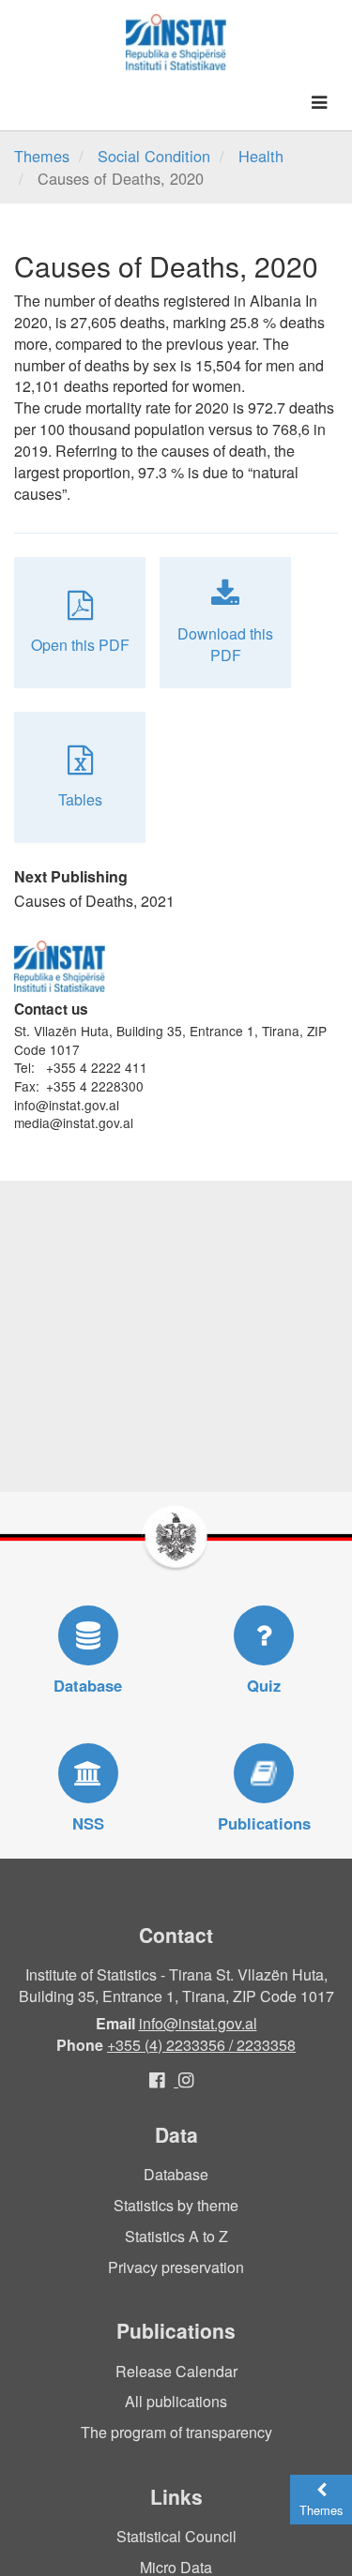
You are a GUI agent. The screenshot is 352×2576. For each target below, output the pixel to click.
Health (261, 156)
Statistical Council (176, 2536)
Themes (42, 156)
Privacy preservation (176, 2267)
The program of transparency (176, 2432)
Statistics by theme (176, 2205)
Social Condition (154, 156)
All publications (176, 2401)
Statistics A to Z (176, 2236)
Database (176, 2174)
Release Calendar (176, 2371)
